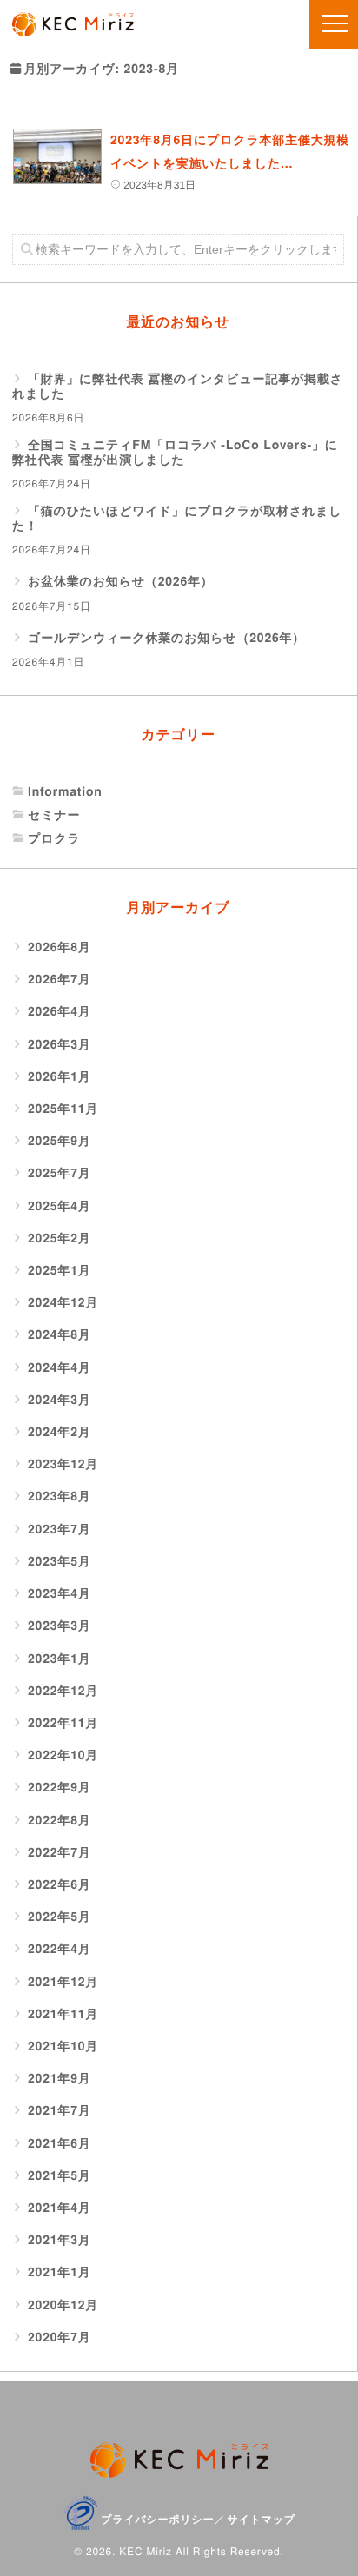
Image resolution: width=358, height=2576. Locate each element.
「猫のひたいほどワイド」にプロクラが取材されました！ (177, 519)
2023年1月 (60, 1659)
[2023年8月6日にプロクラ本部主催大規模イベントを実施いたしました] (57, 156)
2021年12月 (63, 1982)
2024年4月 (60, 1368)
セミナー (54, 815)
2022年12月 (63, 1691)
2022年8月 (60, 1821)
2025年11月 (63, 1109)
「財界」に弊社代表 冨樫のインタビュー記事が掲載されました (178, 387)
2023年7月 (60, 1530)
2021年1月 (60, 2272)
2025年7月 (60, 1173)
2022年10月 (63, 1755)
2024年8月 (60, 1335)
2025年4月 (60, 1206)
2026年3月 (60, 1045)
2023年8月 (60, 1497)
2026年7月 (60, 980)
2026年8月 (60, 947)
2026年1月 (60, 1077)
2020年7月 (60, 2338)
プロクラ (54, 839)
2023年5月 (60, 1562)
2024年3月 (60, 1400)
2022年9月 (60, 1788)
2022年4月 (60, 1949)
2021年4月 (60, 2208)
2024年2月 (60, 1432)
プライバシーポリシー (157, 2519)
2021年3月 (60, 2240)
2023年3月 (60, 1626)
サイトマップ (261, 2519)
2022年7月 (60, 1853)
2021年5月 (60, 2176)
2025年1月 (60, 1271)
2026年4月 (60, 1012)
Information (65, 792)
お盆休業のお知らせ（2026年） (121, 582)
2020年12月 (63, 2305)
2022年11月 (63, 1723)
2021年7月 (60, 2111)
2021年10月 (63, 2046)
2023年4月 (60, 1594)
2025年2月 (60, 1238)
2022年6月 (60, 1885)
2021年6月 (60, 2144)
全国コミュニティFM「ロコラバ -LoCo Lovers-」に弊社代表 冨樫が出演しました (175, 453)
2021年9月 (60, 2079)
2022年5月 (60, 1917)
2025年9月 (60, 1141)
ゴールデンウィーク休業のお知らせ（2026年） (166, 638)
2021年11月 (63, 2014)
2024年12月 (63, 1303)
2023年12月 (63, 1464)
